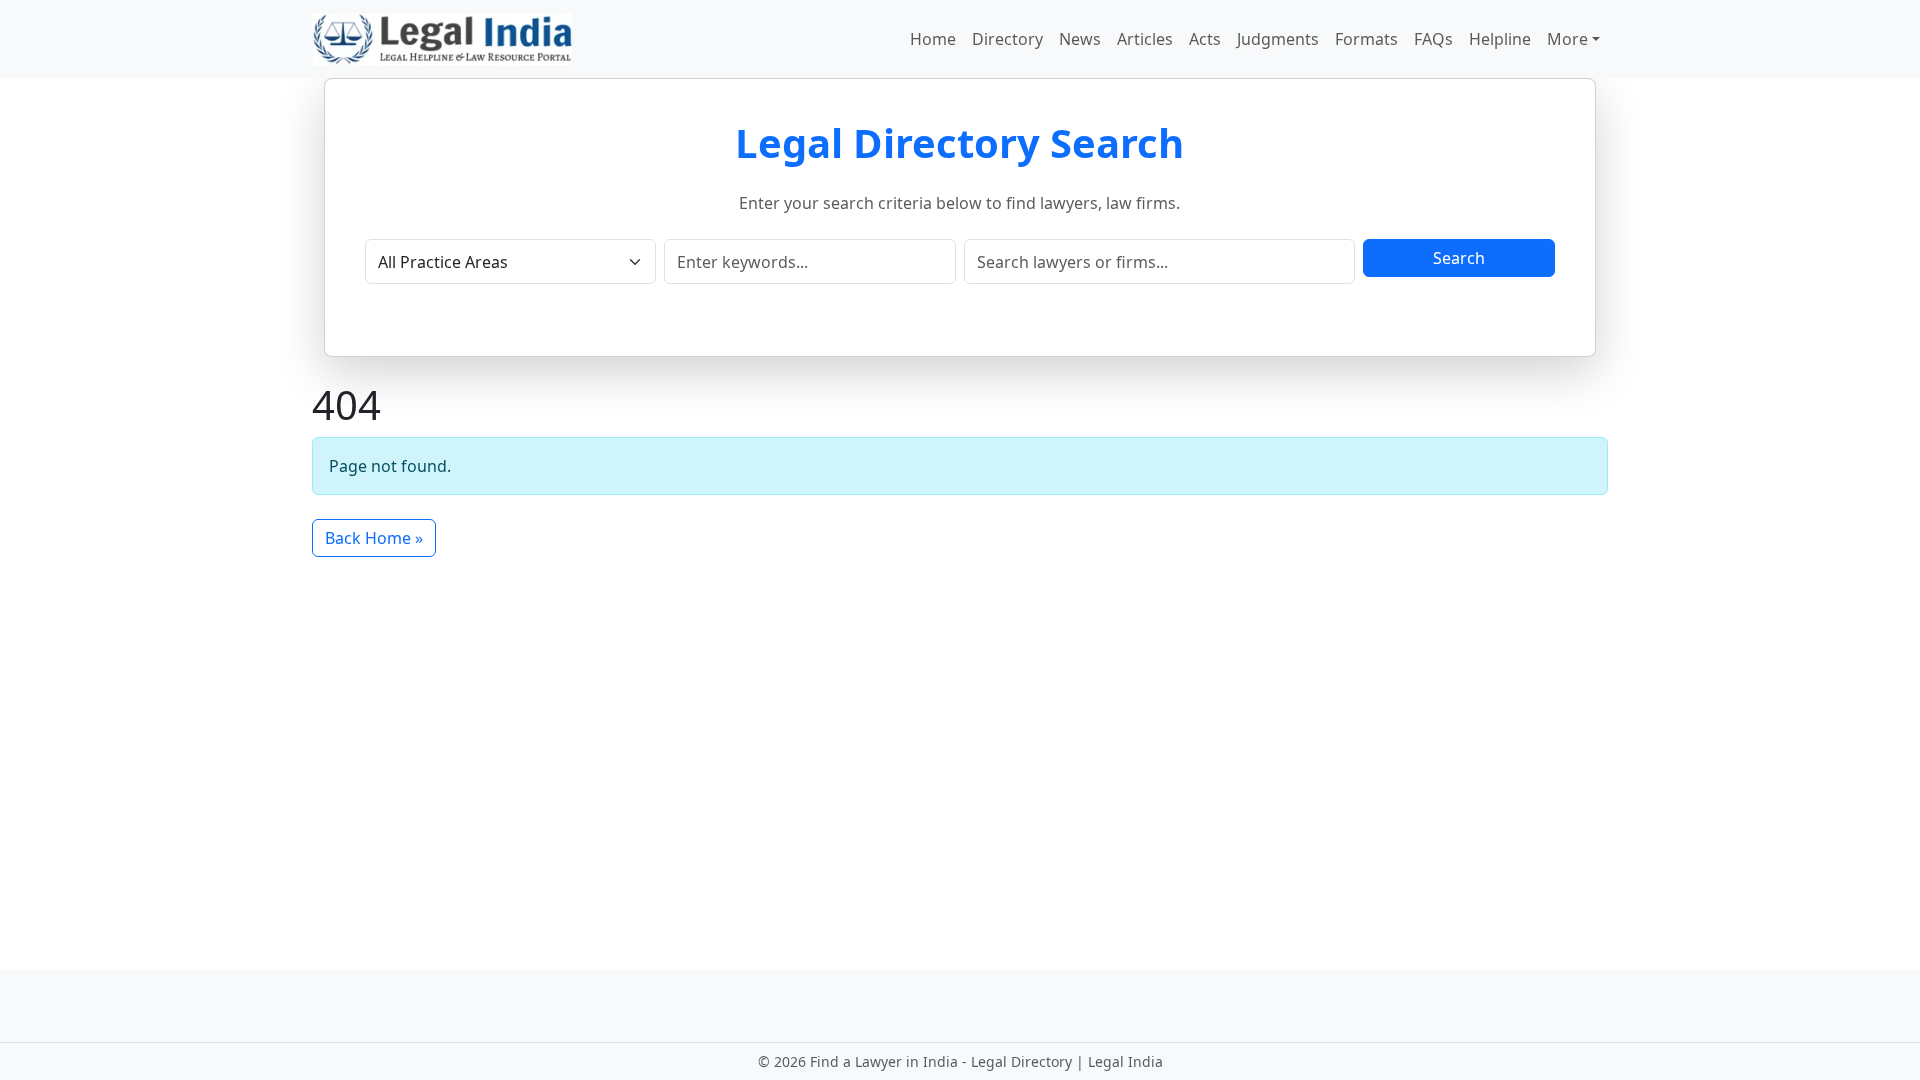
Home (933, 39)
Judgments (1278, 39)
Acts (1205, 39)
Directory (1007, 39)
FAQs (1433, 39)
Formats (1366, 39)
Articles (1145, 39)
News (1080, 39)
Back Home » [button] (374, 538)
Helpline (1500, 39)
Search (1459, 258)
